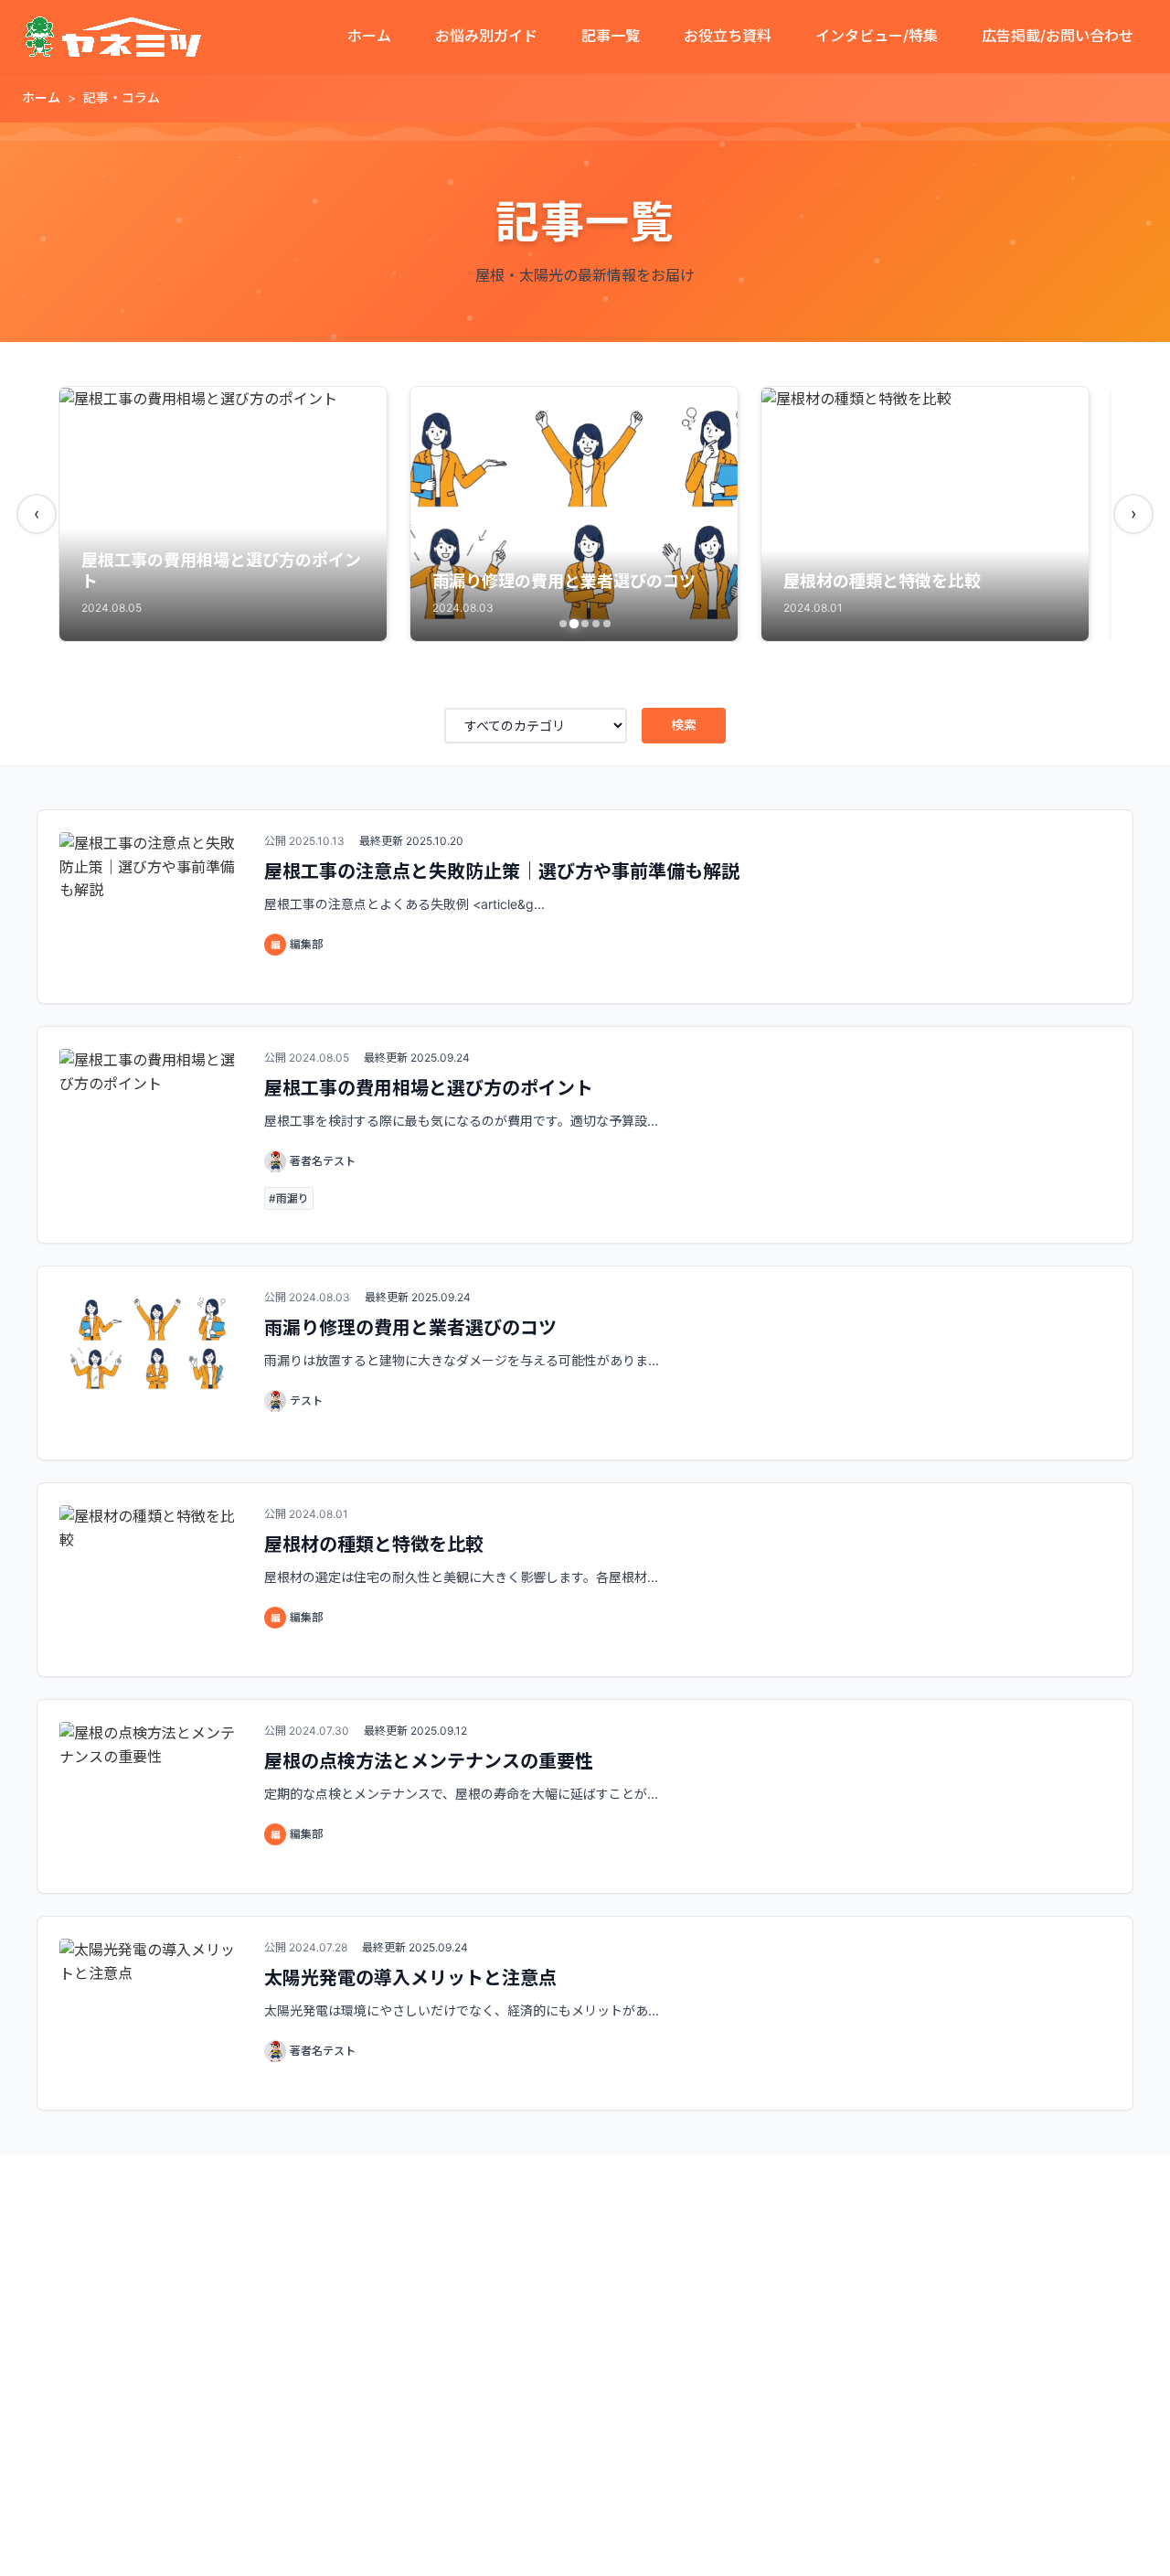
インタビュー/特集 (877, 36)
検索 (684, 725)
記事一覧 (611, 36)
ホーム (369, 36)
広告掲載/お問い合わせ (1058, 36)
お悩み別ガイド (486, 36)
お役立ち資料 (728, 36)
